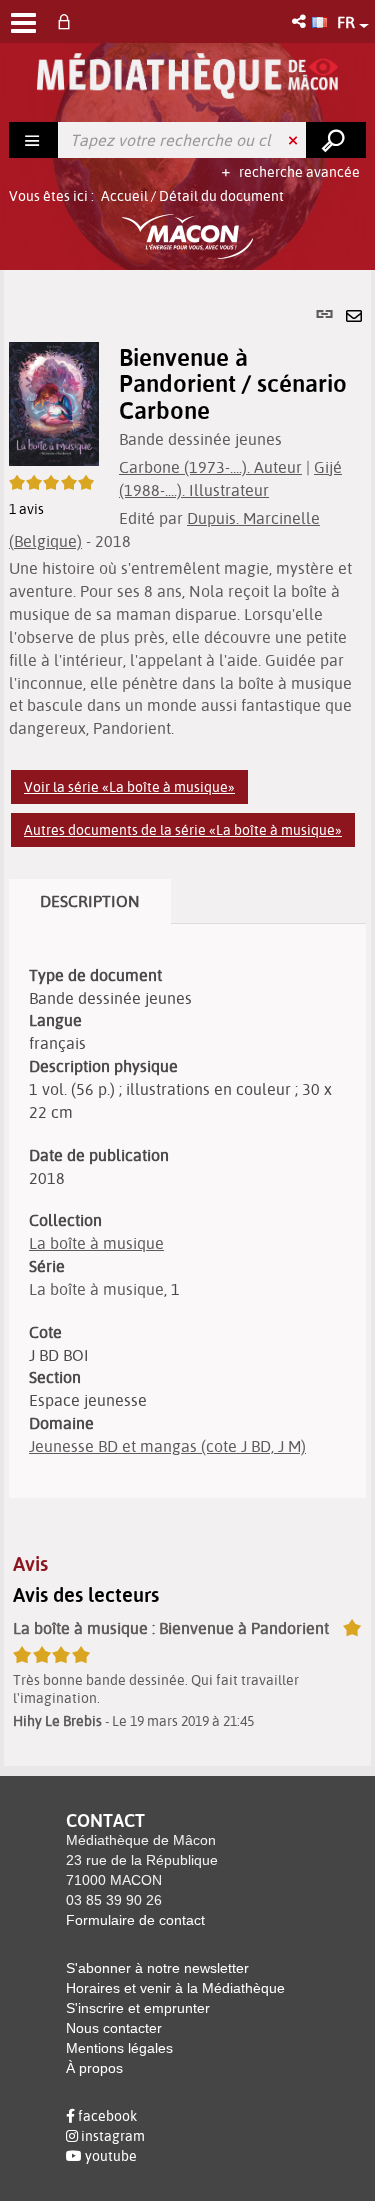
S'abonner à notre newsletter (157, 1968)
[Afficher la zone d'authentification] (68, 21)
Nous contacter (114, 2028)
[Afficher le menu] (23, 23)
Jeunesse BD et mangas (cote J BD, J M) (167, 1446)
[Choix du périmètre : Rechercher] (34, 140)
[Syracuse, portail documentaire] (187, 76)
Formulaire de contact (135, 1920)
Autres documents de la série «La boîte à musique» (183, 830)
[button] (300, 21)
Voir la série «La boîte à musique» (129, 787)
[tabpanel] (187, 1017)
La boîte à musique (96, 1243)
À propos (94, 2068)
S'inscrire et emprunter (138, 2008)
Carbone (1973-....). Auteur (210, 467)
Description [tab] (90, 901)
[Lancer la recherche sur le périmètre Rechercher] (336, 140)
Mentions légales (119, 2048)
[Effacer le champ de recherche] (295, 140)
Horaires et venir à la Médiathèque (175, 1988)
